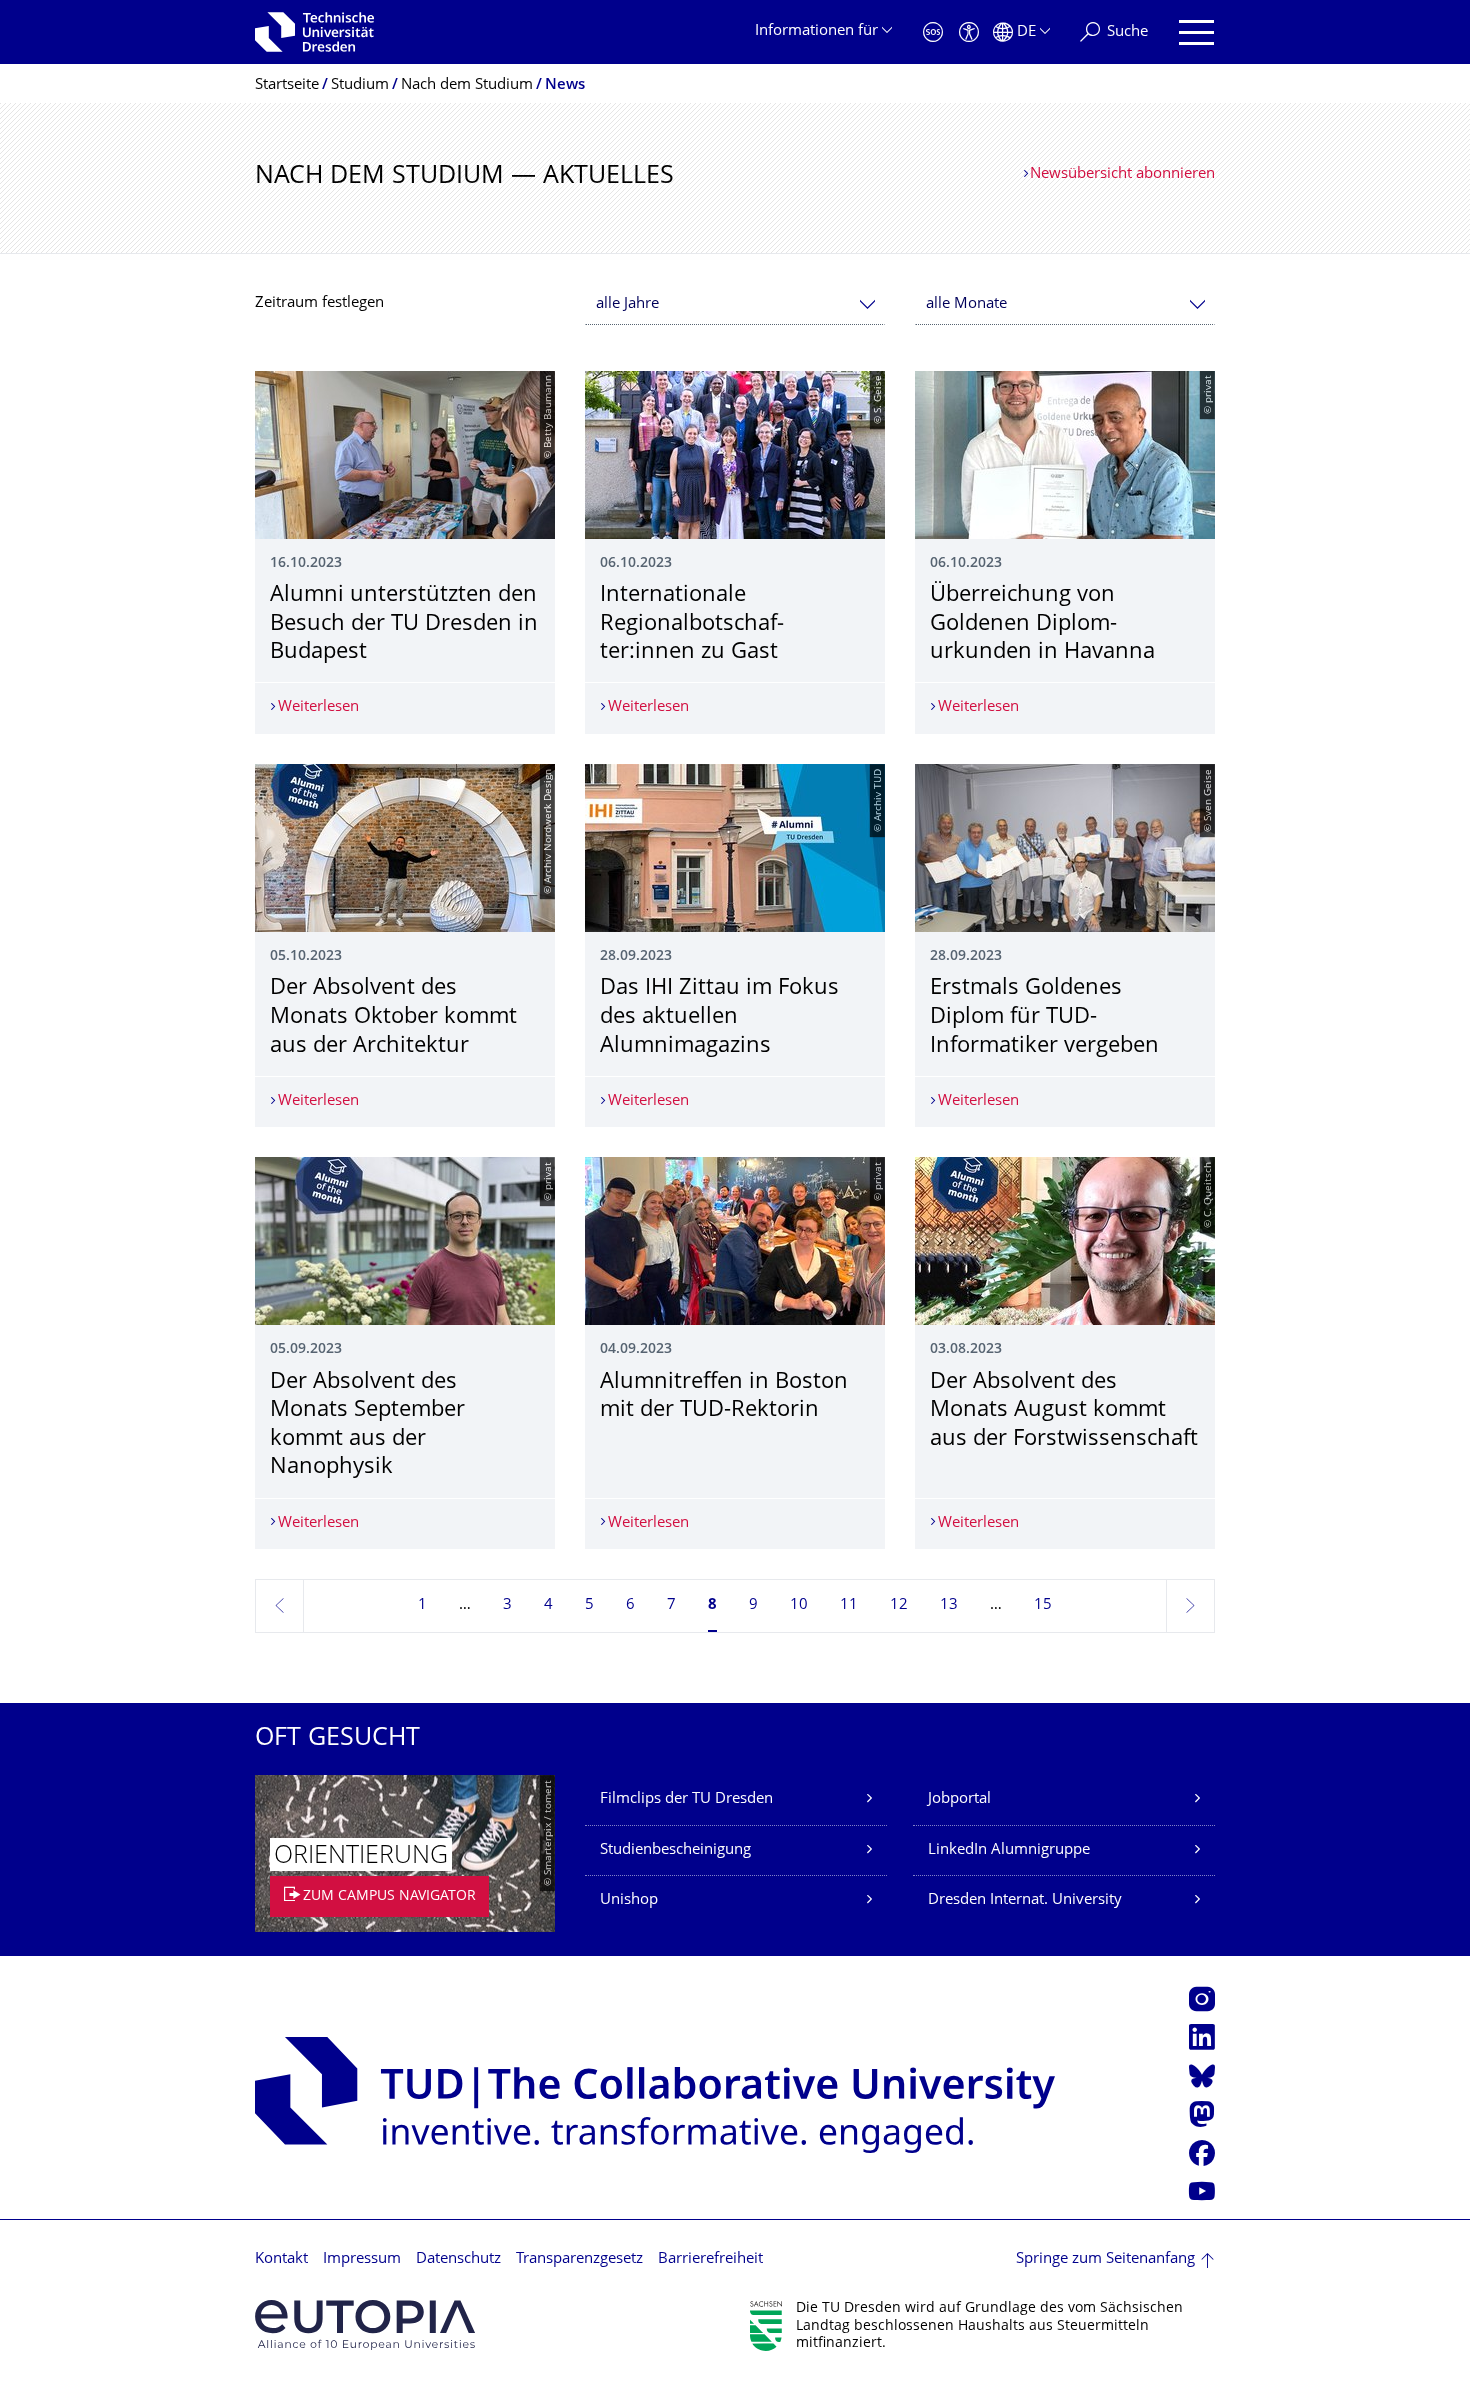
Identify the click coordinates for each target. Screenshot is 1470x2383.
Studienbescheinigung (675, 1850)
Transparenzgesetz (579, 2259)
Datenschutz (458, 2259)
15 (1043, 1605)
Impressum (362, 2259)
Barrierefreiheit (710, 2259)
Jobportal (959, 1799)
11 (849, 1605)
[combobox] (735, 304)
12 (899, 1605)
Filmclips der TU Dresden (686, 1799)
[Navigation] (1196, 32)
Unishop (629, 1900)
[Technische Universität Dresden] (314, 32)
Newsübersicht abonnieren (1122, 174)
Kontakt (281, 2259)
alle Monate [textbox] (966, 304)
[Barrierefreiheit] (969, 32)
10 (799, 1605)
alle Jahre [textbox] (627, 304)
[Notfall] (933, 32)
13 (949, 1605)
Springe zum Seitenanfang (1105, 2259)
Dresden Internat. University (1025, 1900)
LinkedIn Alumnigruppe (1009, 1850)
